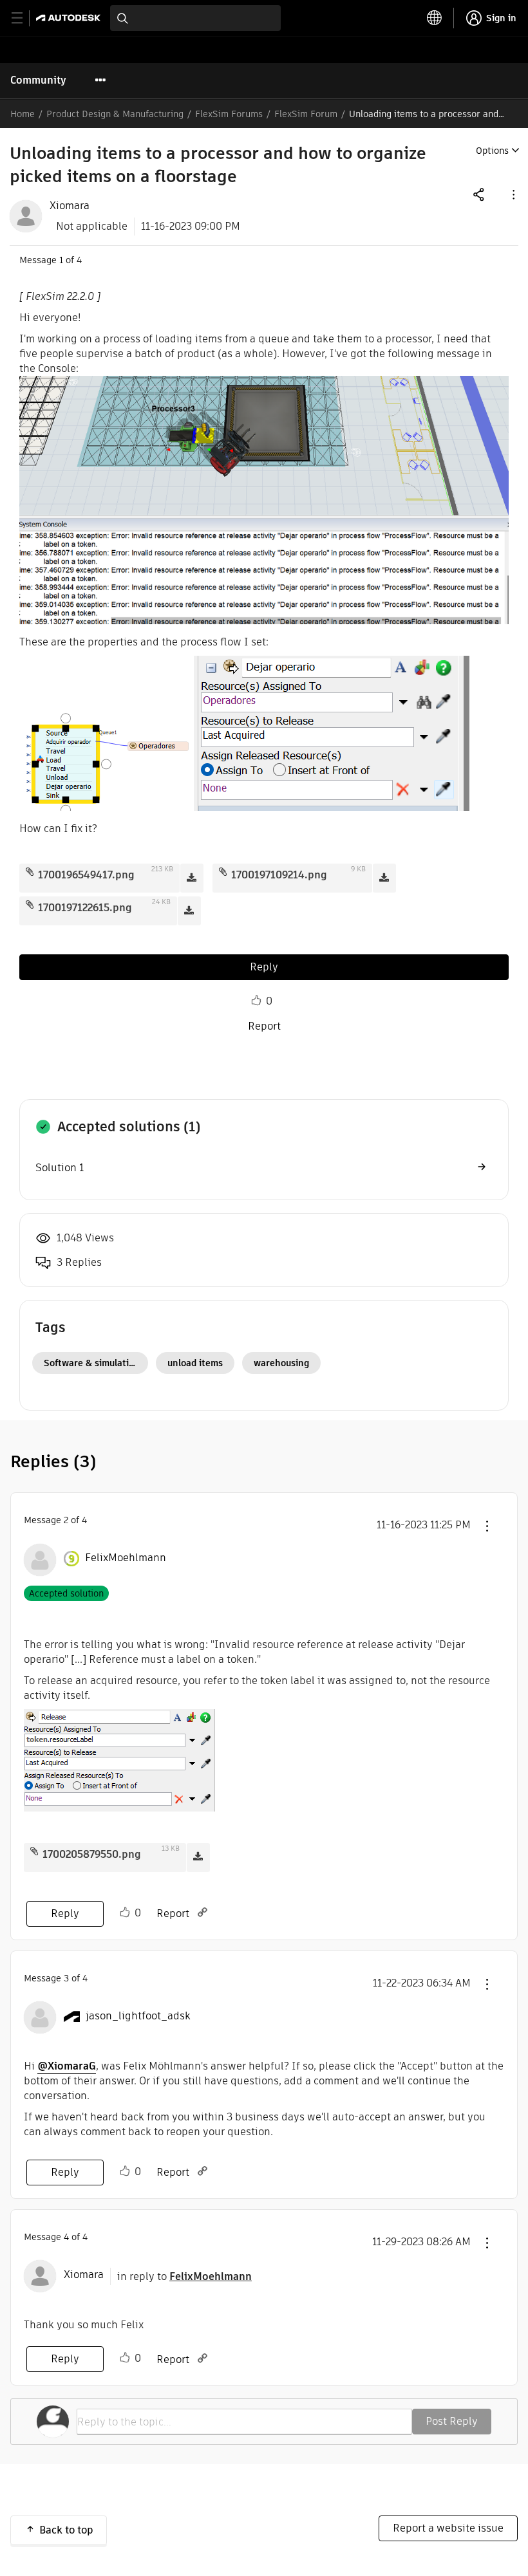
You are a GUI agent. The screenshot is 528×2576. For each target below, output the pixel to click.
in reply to (184, 2276)
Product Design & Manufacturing (115, 114)
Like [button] (256, 1001)
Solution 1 (60, 1168)
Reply (264, 967)
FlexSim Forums (229, 114)
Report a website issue (448, 2528)
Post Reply (452, 2421)
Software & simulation (92, 1363)
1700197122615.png (85, 908)
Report (264, 1026)
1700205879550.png (92, 1854)
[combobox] (195, 18)
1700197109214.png (279, 875)
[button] (513, 194)
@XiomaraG (67, 2066)
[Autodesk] (70, 18)
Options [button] (492, 151)
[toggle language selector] (435, 18)
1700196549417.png (86, 875)
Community (38, 80)
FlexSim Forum (306, 114)
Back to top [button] (66, 2530)
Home (23, 114)
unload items (195, 1363)
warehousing (281, 1363)
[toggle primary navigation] (24, 18)
